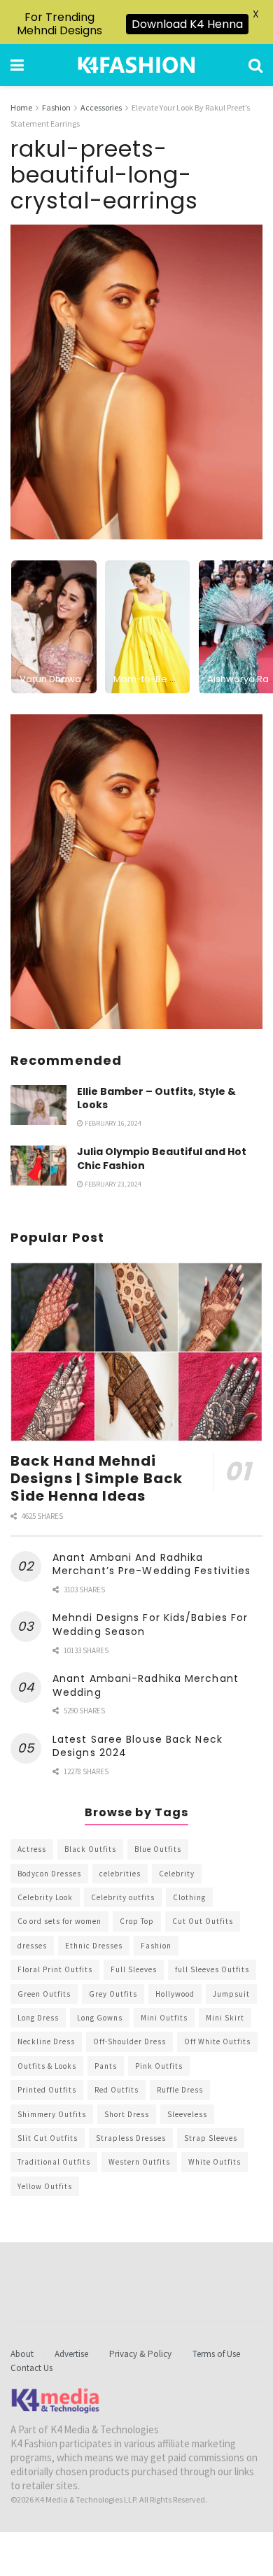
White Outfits (215, 2162)
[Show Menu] (17, 65)
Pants (106, 2066)
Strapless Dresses (131, 2138)
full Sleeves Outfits (212, 1969)
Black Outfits (90, 1849)
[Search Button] (255, 65)
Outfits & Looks (47, 2066)
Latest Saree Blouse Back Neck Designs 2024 (138, 1746)
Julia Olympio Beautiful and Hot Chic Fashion (162, 1159)
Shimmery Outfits (52, 2114)
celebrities (120, 1874)
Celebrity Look (45, 1897)
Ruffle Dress (180, 2090)
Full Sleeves (134, 1969)
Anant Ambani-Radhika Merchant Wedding (146, 1685)
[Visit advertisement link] (136, 872)
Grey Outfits (113, 1994)
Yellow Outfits (45, 2186)
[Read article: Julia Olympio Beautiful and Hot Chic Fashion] (38, 1165)
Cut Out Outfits (203, 1921)
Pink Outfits (159, 2066)
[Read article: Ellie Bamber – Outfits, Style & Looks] (38, 1105)
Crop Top (137, 1921)
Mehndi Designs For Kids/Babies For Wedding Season (150, 1625)
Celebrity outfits (123, 1897)
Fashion (56, 107)
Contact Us (31, 2368)
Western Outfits (139, 2162)
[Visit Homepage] (136, 65)
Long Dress (38, 2018)
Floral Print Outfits (55, 1969)
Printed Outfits (47, 2090)
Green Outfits (44, 1994)
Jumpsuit (231, 1994)
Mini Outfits (164, 2018)
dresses (32, 1946)
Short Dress (127, 2114)
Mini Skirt (225, 2018)
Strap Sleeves (211, 2138)
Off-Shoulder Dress (129, 2041)
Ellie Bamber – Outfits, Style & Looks (156, 1098)
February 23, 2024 (112, 1184)
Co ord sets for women (59, 1921)
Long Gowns (100, 2018)
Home (21, 107)
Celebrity (177, 1874)
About (22, 2354)
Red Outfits (117, 2090)
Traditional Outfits (54, 2162)
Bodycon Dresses (49, 1874)
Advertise (71, 2354)
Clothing (189, 1897)
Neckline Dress (46, 2041)
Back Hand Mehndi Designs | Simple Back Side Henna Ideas (97, 1478)
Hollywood (175, 1994)
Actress (32, 1849)
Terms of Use (216, 2354)
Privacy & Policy (140, 2354)
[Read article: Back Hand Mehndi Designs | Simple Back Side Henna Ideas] (136, 1352)
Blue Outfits (158, 1849)
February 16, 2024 (112, 1123)
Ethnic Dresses (94, 1946)
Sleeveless (187, 2114)
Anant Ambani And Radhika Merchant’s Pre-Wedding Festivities (152, 1564)
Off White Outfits (217, 2041)
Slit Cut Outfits (48, 2138)
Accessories (101, 107)
